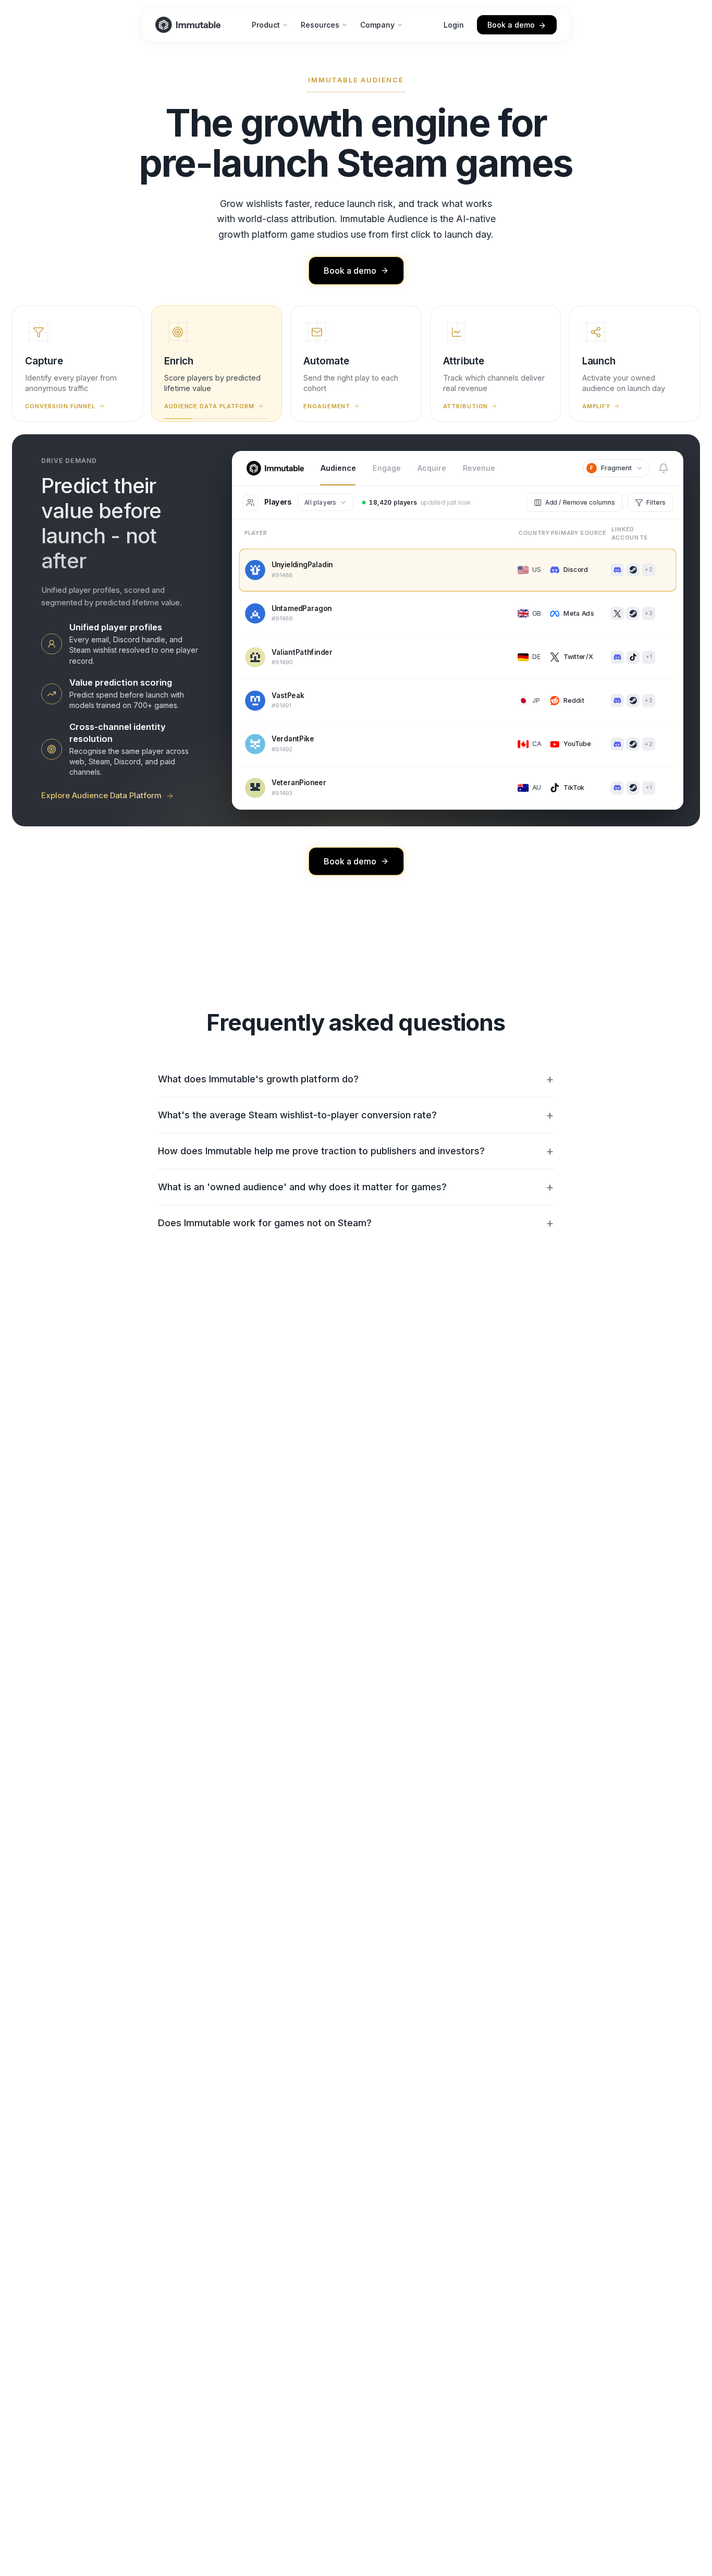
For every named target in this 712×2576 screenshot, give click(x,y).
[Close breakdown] (669, 535)
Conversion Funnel (60, 406)
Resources (320, 25)
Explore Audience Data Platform (101, 795)
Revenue (479, 468)
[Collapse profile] (535, 648)
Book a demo (511, 25)
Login (454, 25)
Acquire (432, 468)
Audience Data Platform (209, 406)
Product (266, 25)
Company (377, 25)
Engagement (327, 406)
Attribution (466, 406)
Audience (338, 468)
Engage (387, 468)
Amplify (596, 406)
